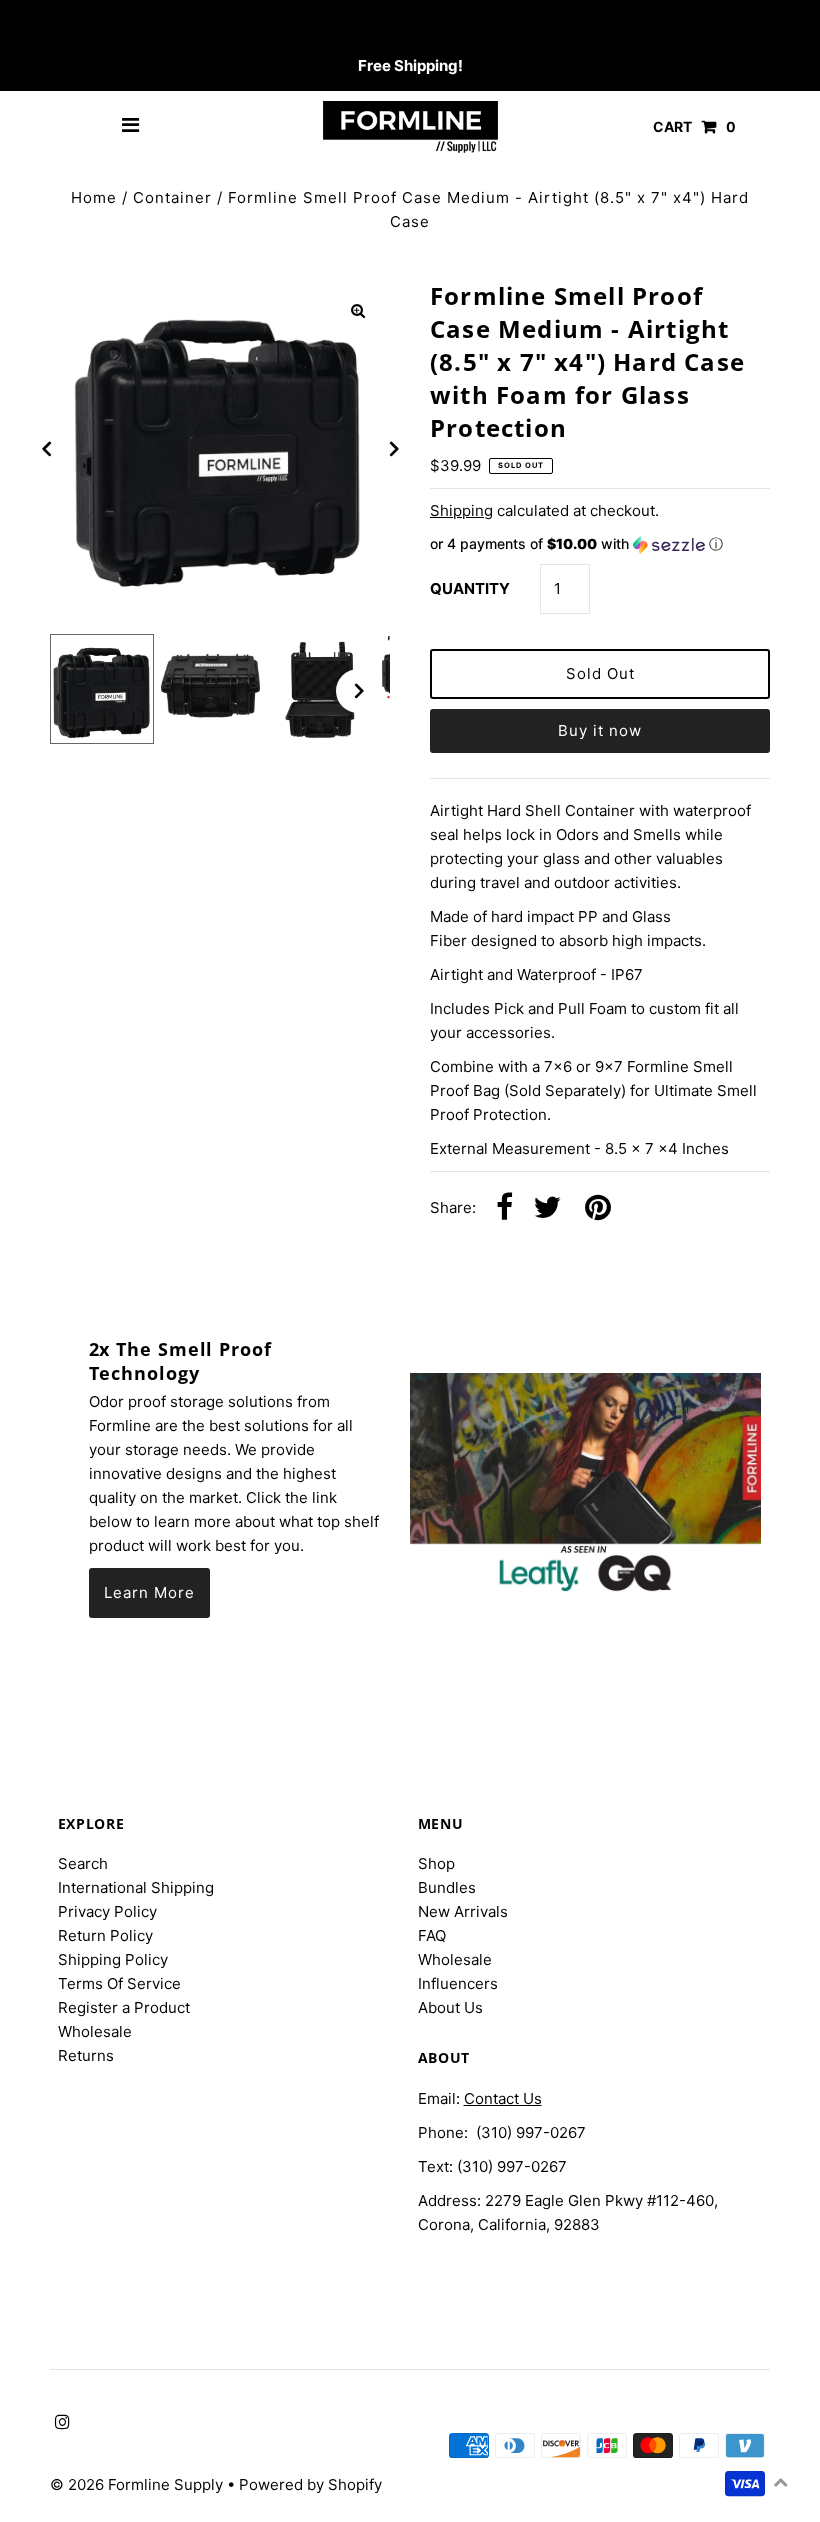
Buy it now (600, 730)
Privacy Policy (107, 1911)
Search (83, 1863)
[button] (600, 544)
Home (94, 197)
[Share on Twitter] (547, 1208)
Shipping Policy (113, 1959)
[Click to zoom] (358, 311)
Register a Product (124, 2007)
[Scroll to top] (780, 2482)
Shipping (461, 510)
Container (172, 197)
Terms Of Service (119, 1983)
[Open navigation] (131, 127)
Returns (86, 2055)
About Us (450, 2007)
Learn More (149, 1592)
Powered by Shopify (310, 2484)
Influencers (458, 1983)
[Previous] (47, 449)
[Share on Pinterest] (598, 1208)
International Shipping (136, 1887)
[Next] (393, 449)
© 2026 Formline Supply (138, 2484)
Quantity (470, 588)
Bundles (447, 1887)
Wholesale (95, 2031)
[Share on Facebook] (504, 1208)
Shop (436, 1863)
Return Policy (105, 1935)
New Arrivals (463, 1911)
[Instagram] (59, 26)
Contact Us (503, 2098)
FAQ (432, 1935)
